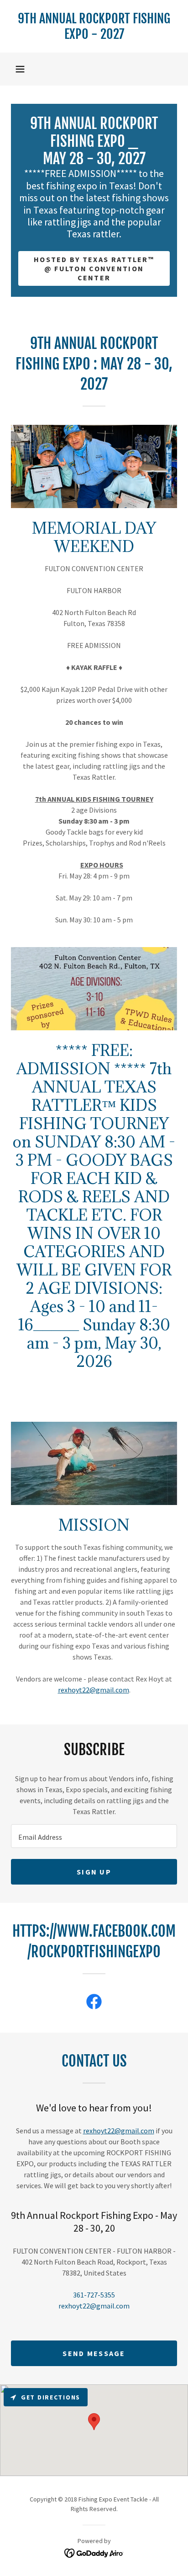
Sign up (94, 1872)
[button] (20, 69)
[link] (94, 26)
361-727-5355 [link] (94, 2295)
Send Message (94, 2353)
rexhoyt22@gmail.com (94, 1690)
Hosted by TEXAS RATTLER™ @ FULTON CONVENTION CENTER (94, 268)
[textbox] (94, 1836)
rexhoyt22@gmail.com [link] (94, 2306)
